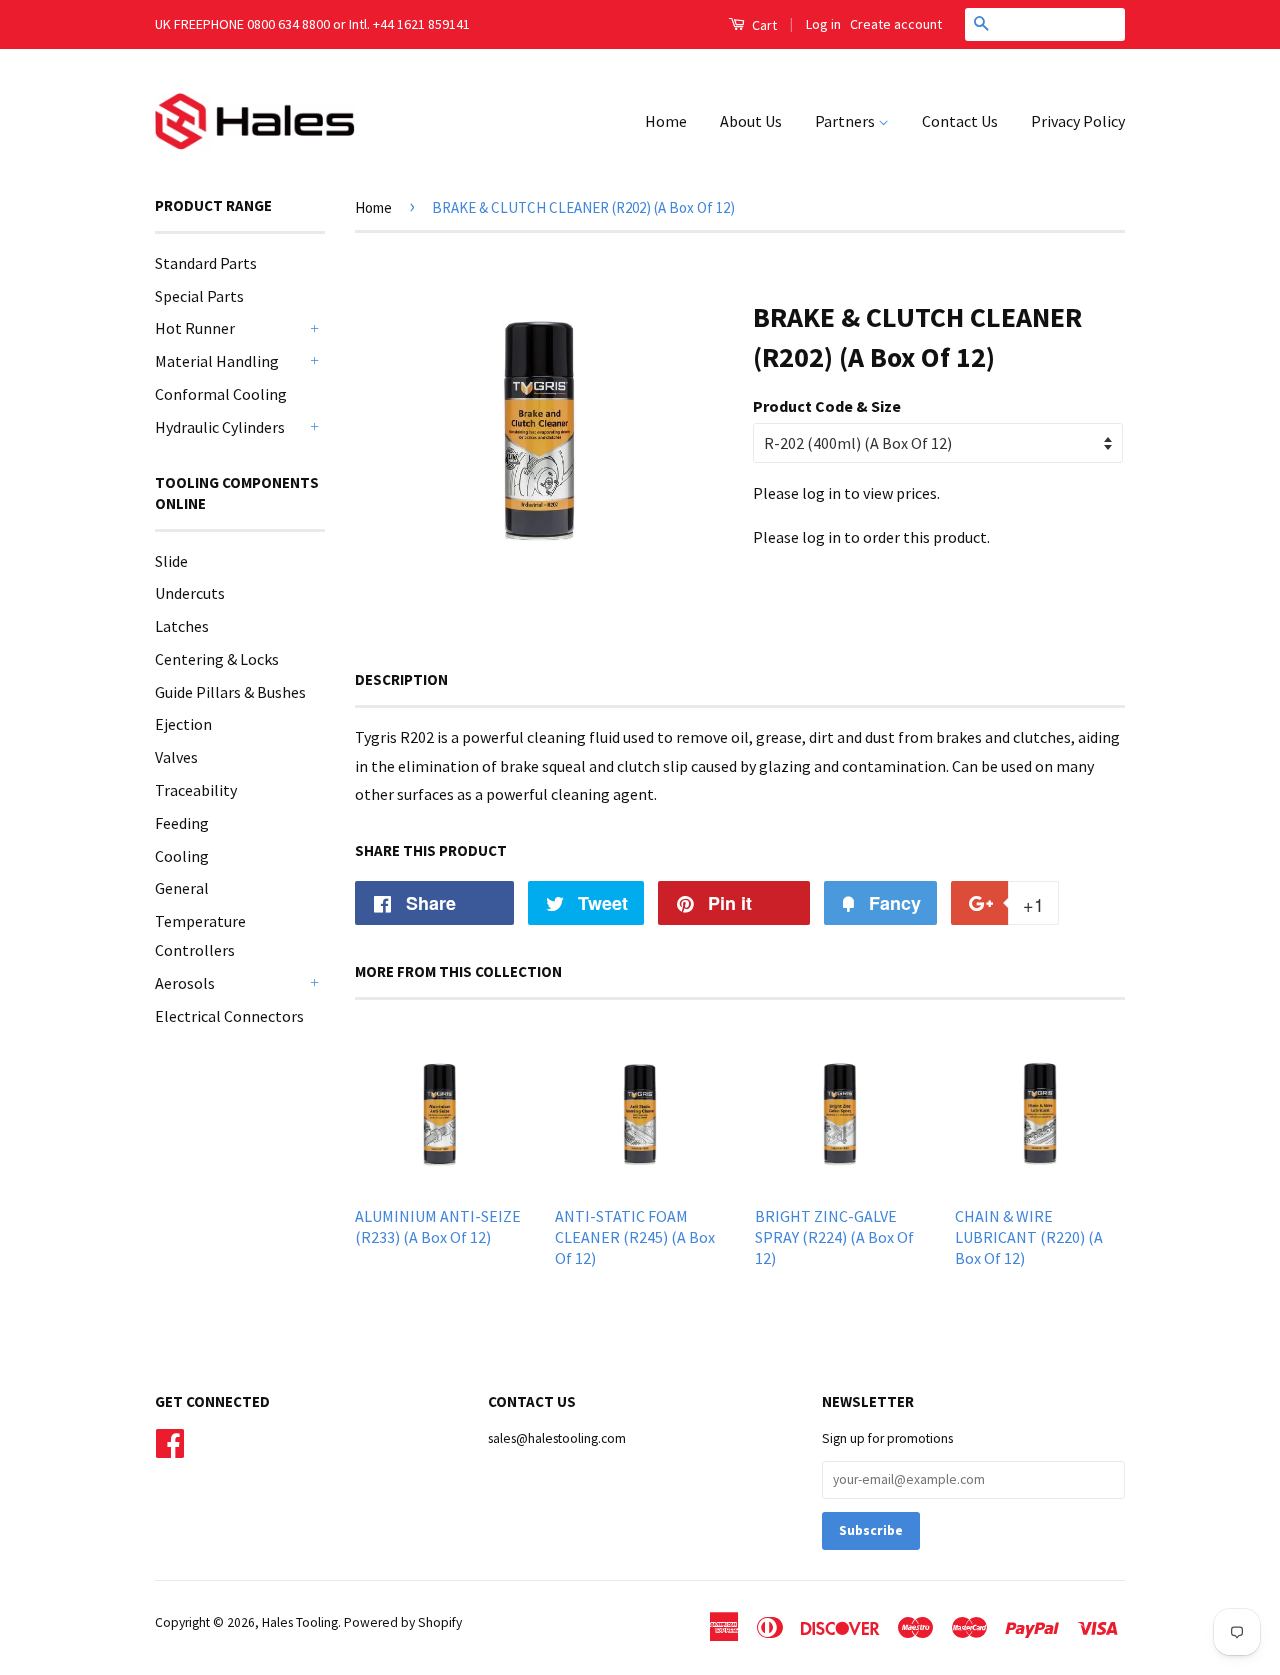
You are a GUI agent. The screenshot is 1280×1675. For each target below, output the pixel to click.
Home (666, 121)
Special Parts (199, 296)
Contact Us (960, 121)
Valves (176, 757)
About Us (751, 121)
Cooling (182, 856)
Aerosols (185, 983)
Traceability (196, 790)
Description (401, 679)
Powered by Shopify (403, 1622)
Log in (823, 24)
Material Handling (217, 361)
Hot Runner (195, 328)
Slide (171, 561)
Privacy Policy (1078, 121)
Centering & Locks (217, 659)
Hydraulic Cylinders (220, 427)
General (182, 888)
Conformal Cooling (221, 394)
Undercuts (190, 593)
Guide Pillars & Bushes (230, 692)
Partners (846, 121)
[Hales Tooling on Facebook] (170, 1440)
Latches (182, 626)
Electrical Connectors (229, 1016)
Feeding (182, 823)
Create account (896, 24)
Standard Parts (206, 263)
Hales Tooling (300, 1622)
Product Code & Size (827, 406)
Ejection (183, 724)
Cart (763, 25)
